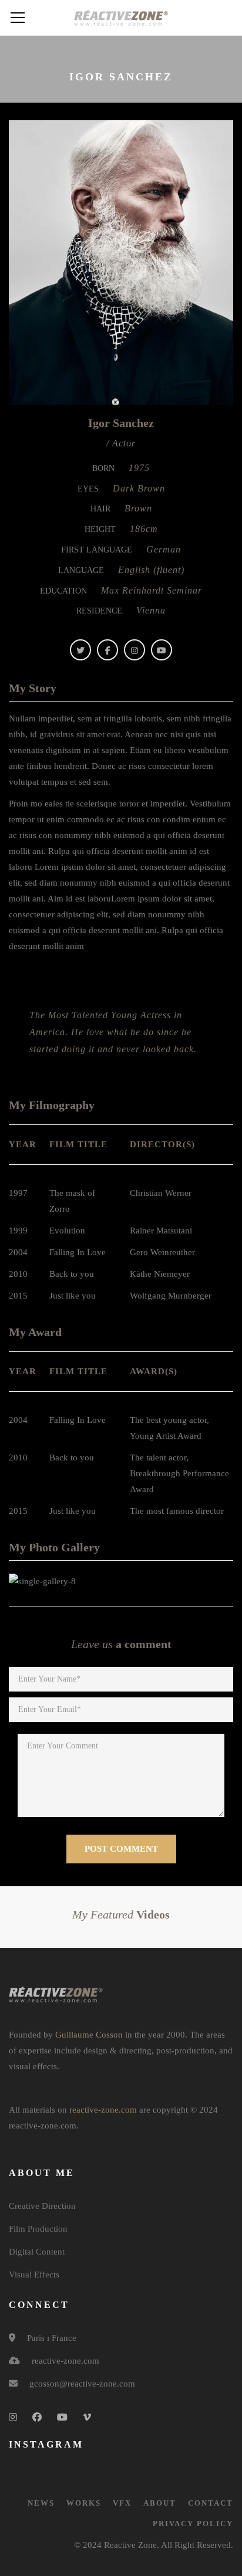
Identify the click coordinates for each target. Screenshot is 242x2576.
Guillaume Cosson (89, 2035)
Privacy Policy (193, 2524)
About (160, 2503)
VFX (122, 2503)
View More (63, 1581)
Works (84, 2503)
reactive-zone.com (103, 2110)
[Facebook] (107, 650)
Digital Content (37, 2252)
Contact (211, 2503)
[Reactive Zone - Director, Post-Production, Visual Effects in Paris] (121, 18)
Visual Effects (34, 2275)
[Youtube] (162, 650)
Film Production (38, 2229)
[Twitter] (80, 650)
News (41, 2503)
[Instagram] (135, 650)
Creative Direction (42, 2206)
